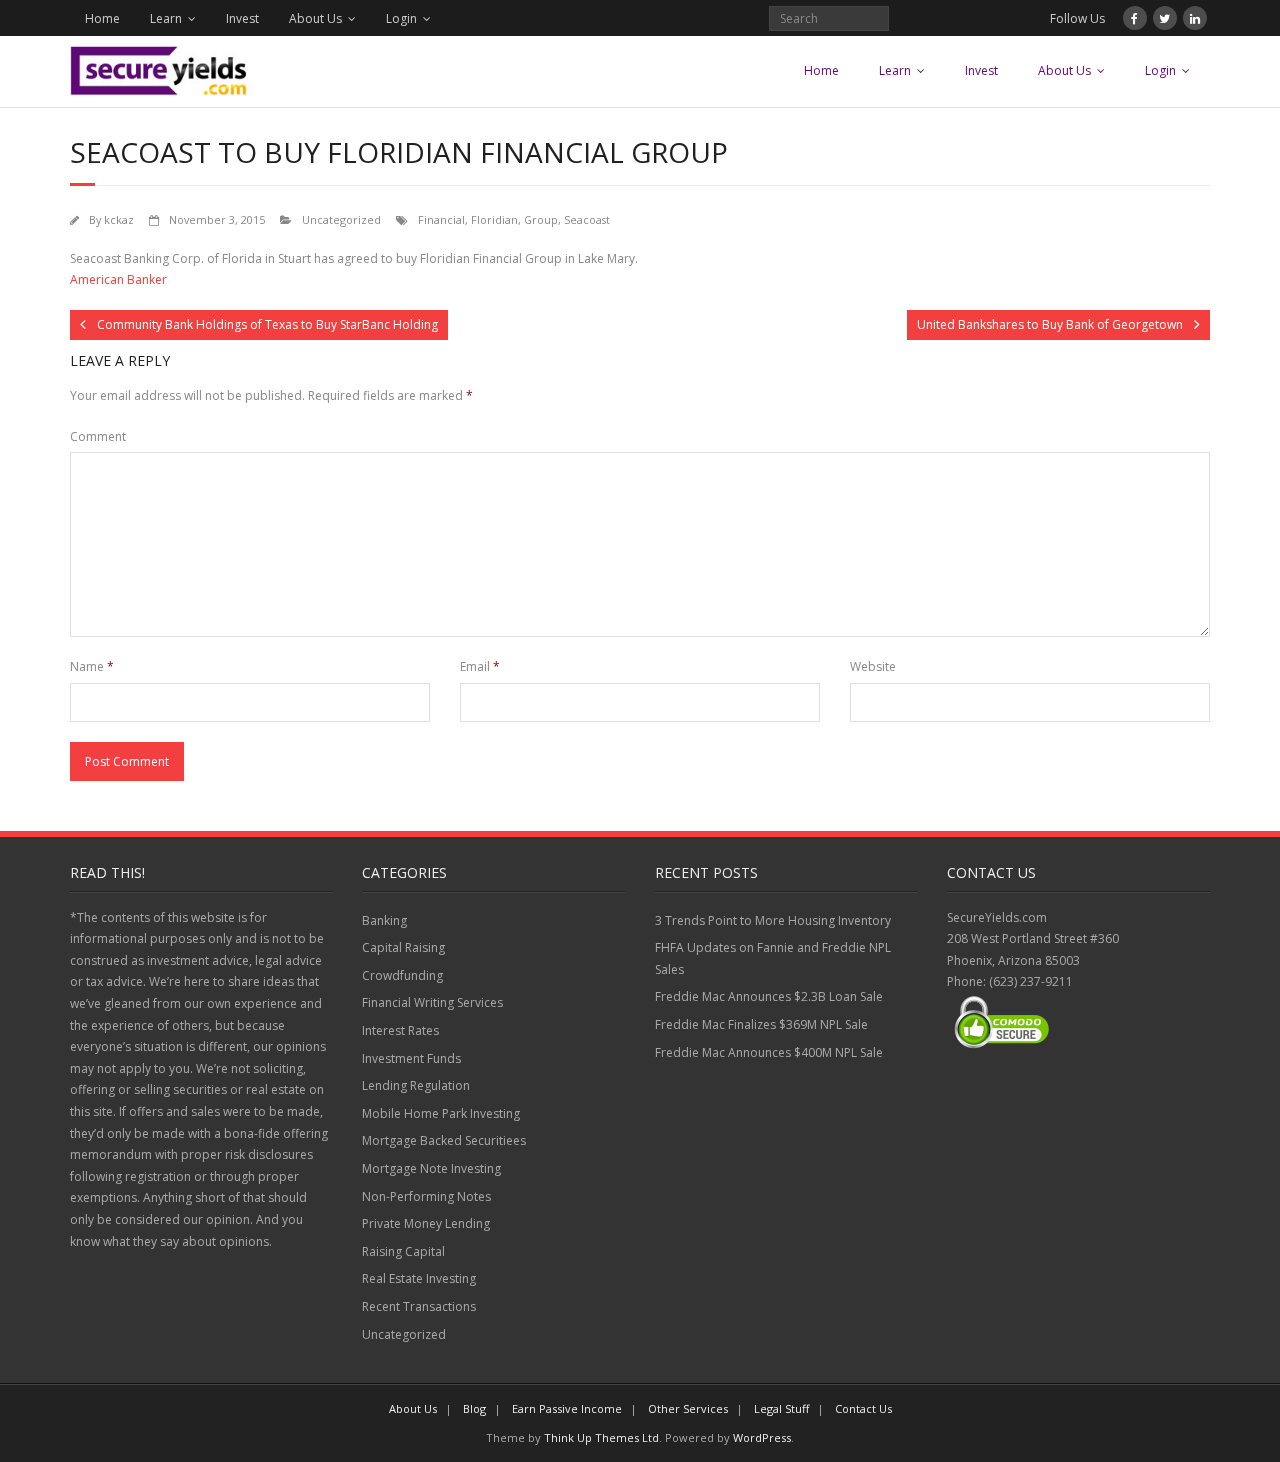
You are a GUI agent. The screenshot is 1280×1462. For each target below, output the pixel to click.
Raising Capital (403, 1251)
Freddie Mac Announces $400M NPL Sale (769, 1052)
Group (541, 219)
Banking (384, 920)
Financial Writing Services (432, 1002)
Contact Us (863, 1408)
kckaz (119, 219)
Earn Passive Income (567, 1408)
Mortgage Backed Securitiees (444, 1140)
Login (401, 18)
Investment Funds (411, 1058)
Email (480, 666)
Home (102, 18)
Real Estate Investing (419, 1278)
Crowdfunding (402, 975)
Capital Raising (403, 947)
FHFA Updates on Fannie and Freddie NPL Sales (773, 958)
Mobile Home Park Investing (441, 1113)
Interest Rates (400, 1030)
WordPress (762, 1437)
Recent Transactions (419, 1306)
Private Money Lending (426, 1223)
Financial (441, 219)
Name (92, 666)
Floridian (494, 219)
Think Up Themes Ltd (601, 1437)
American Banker (118, 279)
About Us (315, 18)
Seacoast (587, 219)
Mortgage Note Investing (431, 1168)
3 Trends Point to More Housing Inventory (773, 920)
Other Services (688, 1408)
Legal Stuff (781, 1408)
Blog (474, 1408)
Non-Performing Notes (426, 1196)
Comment (98, 436)
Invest (242, 18)
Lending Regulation (416, 1085)
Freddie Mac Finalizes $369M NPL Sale (761, 1024)
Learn (166, 18)
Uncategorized (341, 219)
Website (873, 666)
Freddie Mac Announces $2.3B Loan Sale (769, 996)
